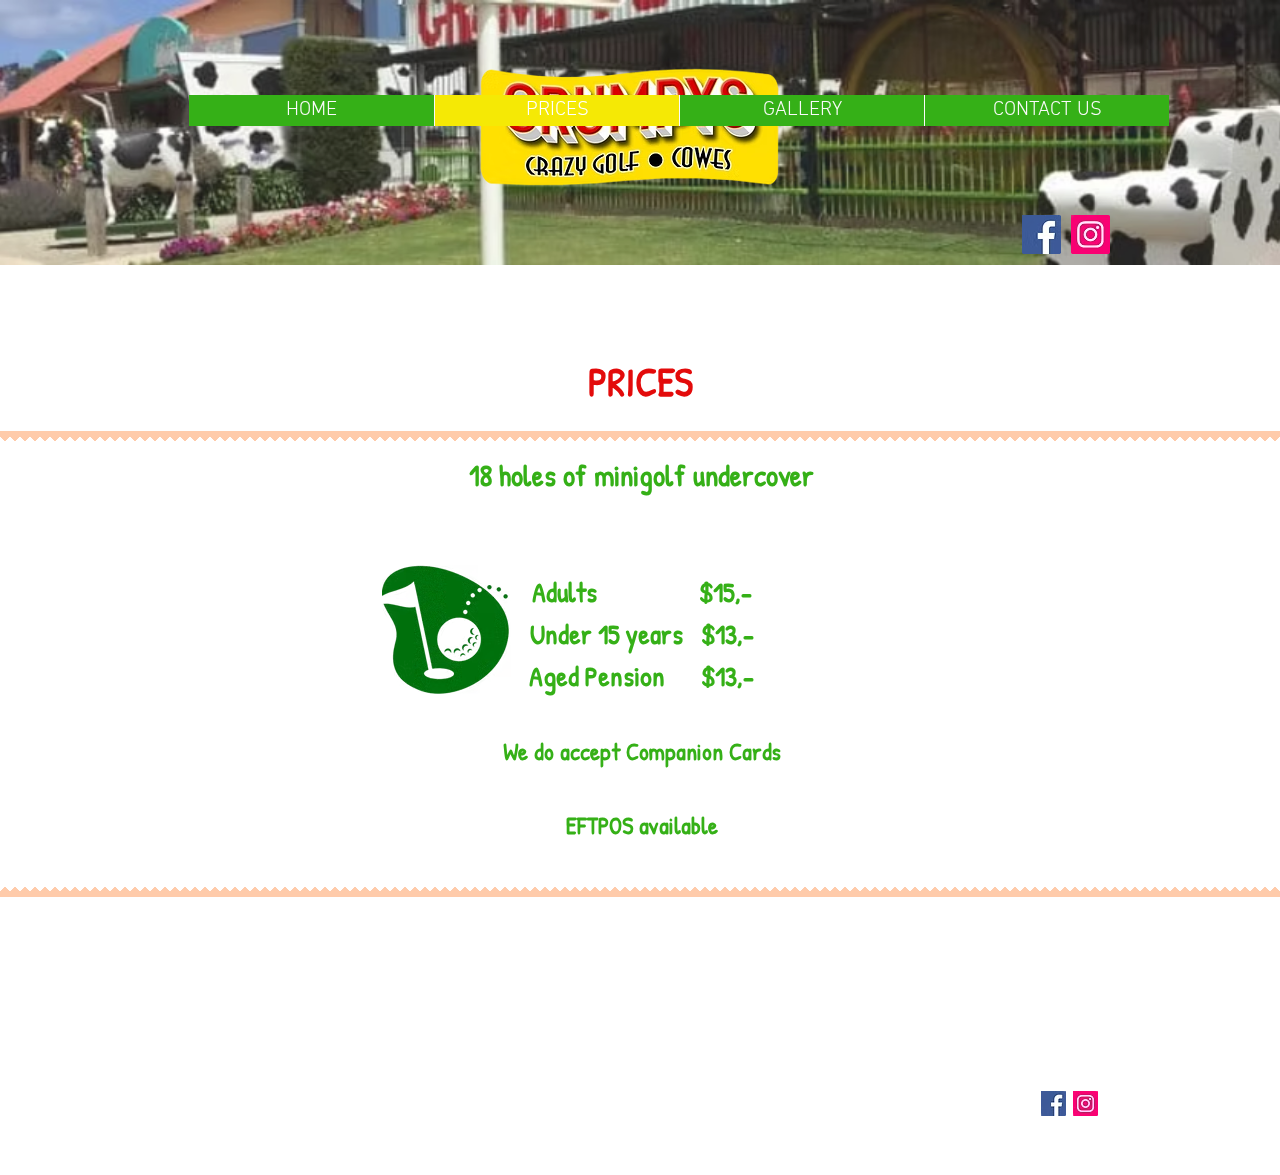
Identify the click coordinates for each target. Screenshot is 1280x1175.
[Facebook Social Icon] (1053, 1103)
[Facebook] (1041, 234)
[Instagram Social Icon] (1085, 1103)
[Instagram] (1090, 234)
